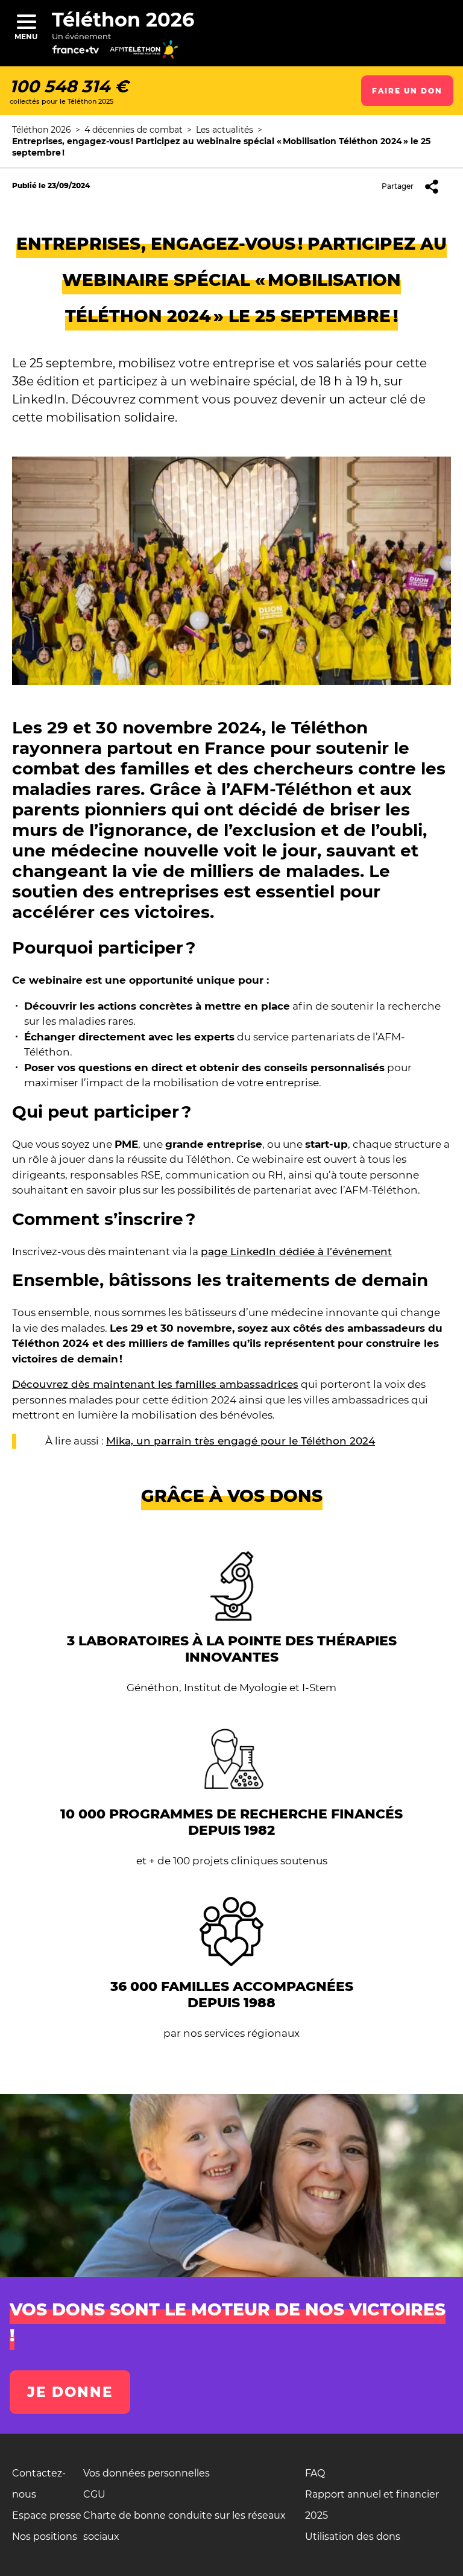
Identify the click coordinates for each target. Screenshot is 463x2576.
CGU (94, 2494)
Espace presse (47, 2515)
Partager (398, 186)
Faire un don (407, 91)
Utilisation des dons (353, 2536)
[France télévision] (86, 54)
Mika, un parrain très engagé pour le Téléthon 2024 (241, 1441)
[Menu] (26, 21)
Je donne (70, 2392)
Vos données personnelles (146, 2473)
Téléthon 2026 (123, 20)
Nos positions (45, 2536)
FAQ (315, 2473)
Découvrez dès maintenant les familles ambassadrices (155, 1384)
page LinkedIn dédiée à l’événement (296, 1252)
